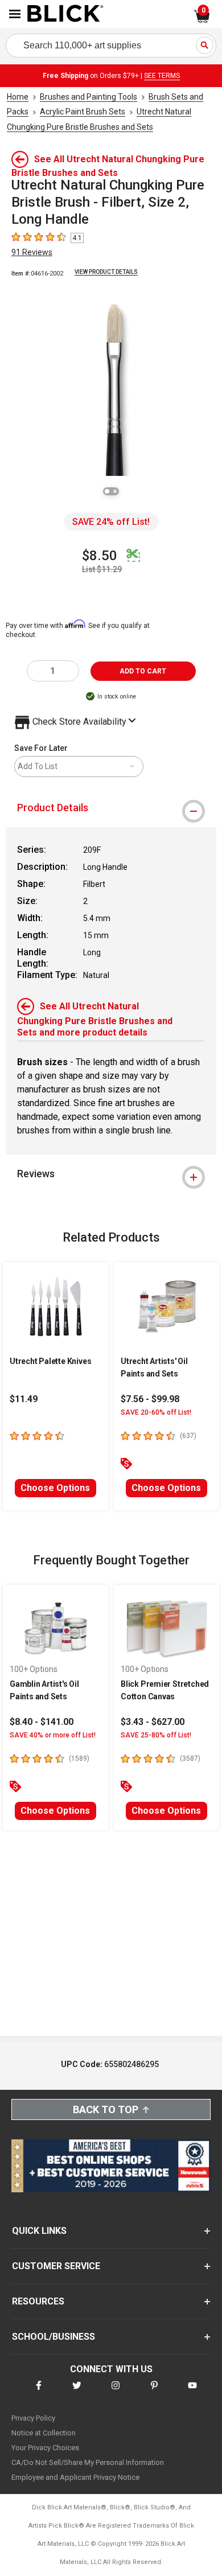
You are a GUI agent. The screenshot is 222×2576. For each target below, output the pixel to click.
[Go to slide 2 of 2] (115, 491)
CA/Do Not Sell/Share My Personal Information (88, 2462)
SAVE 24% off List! (111, 522)
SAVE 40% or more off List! (53, 1735)
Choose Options (55, 1488)
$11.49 (24, 1399)
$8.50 (100, 556)
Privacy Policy (33, 2418)
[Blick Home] (65, 14)
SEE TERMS (162, 76)
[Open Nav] (15, 14)
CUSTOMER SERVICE (56, 2266)
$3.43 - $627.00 (153, 1722)
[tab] (111, 808)
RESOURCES (38, 2301)
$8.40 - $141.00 (42, 1722)
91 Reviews (32, 252)
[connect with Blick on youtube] (192, 2392)
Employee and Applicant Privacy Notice (75, 2477)
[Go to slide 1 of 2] (107, 491)
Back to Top (106, 2109)
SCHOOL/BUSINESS (54, 2337)
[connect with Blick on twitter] (77, 2392)
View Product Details (106, 272)
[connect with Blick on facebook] (39, 2392)
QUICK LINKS (39, 2231)
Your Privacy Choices (45, 2448)
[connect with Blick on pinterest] (154, 2392)
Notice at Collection (44, 2433)
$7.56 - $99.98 (150, 1399)
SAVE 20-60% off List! (156, 1412)
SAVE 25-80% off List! (156, 1735)
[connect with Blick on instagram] (116, 2392)
